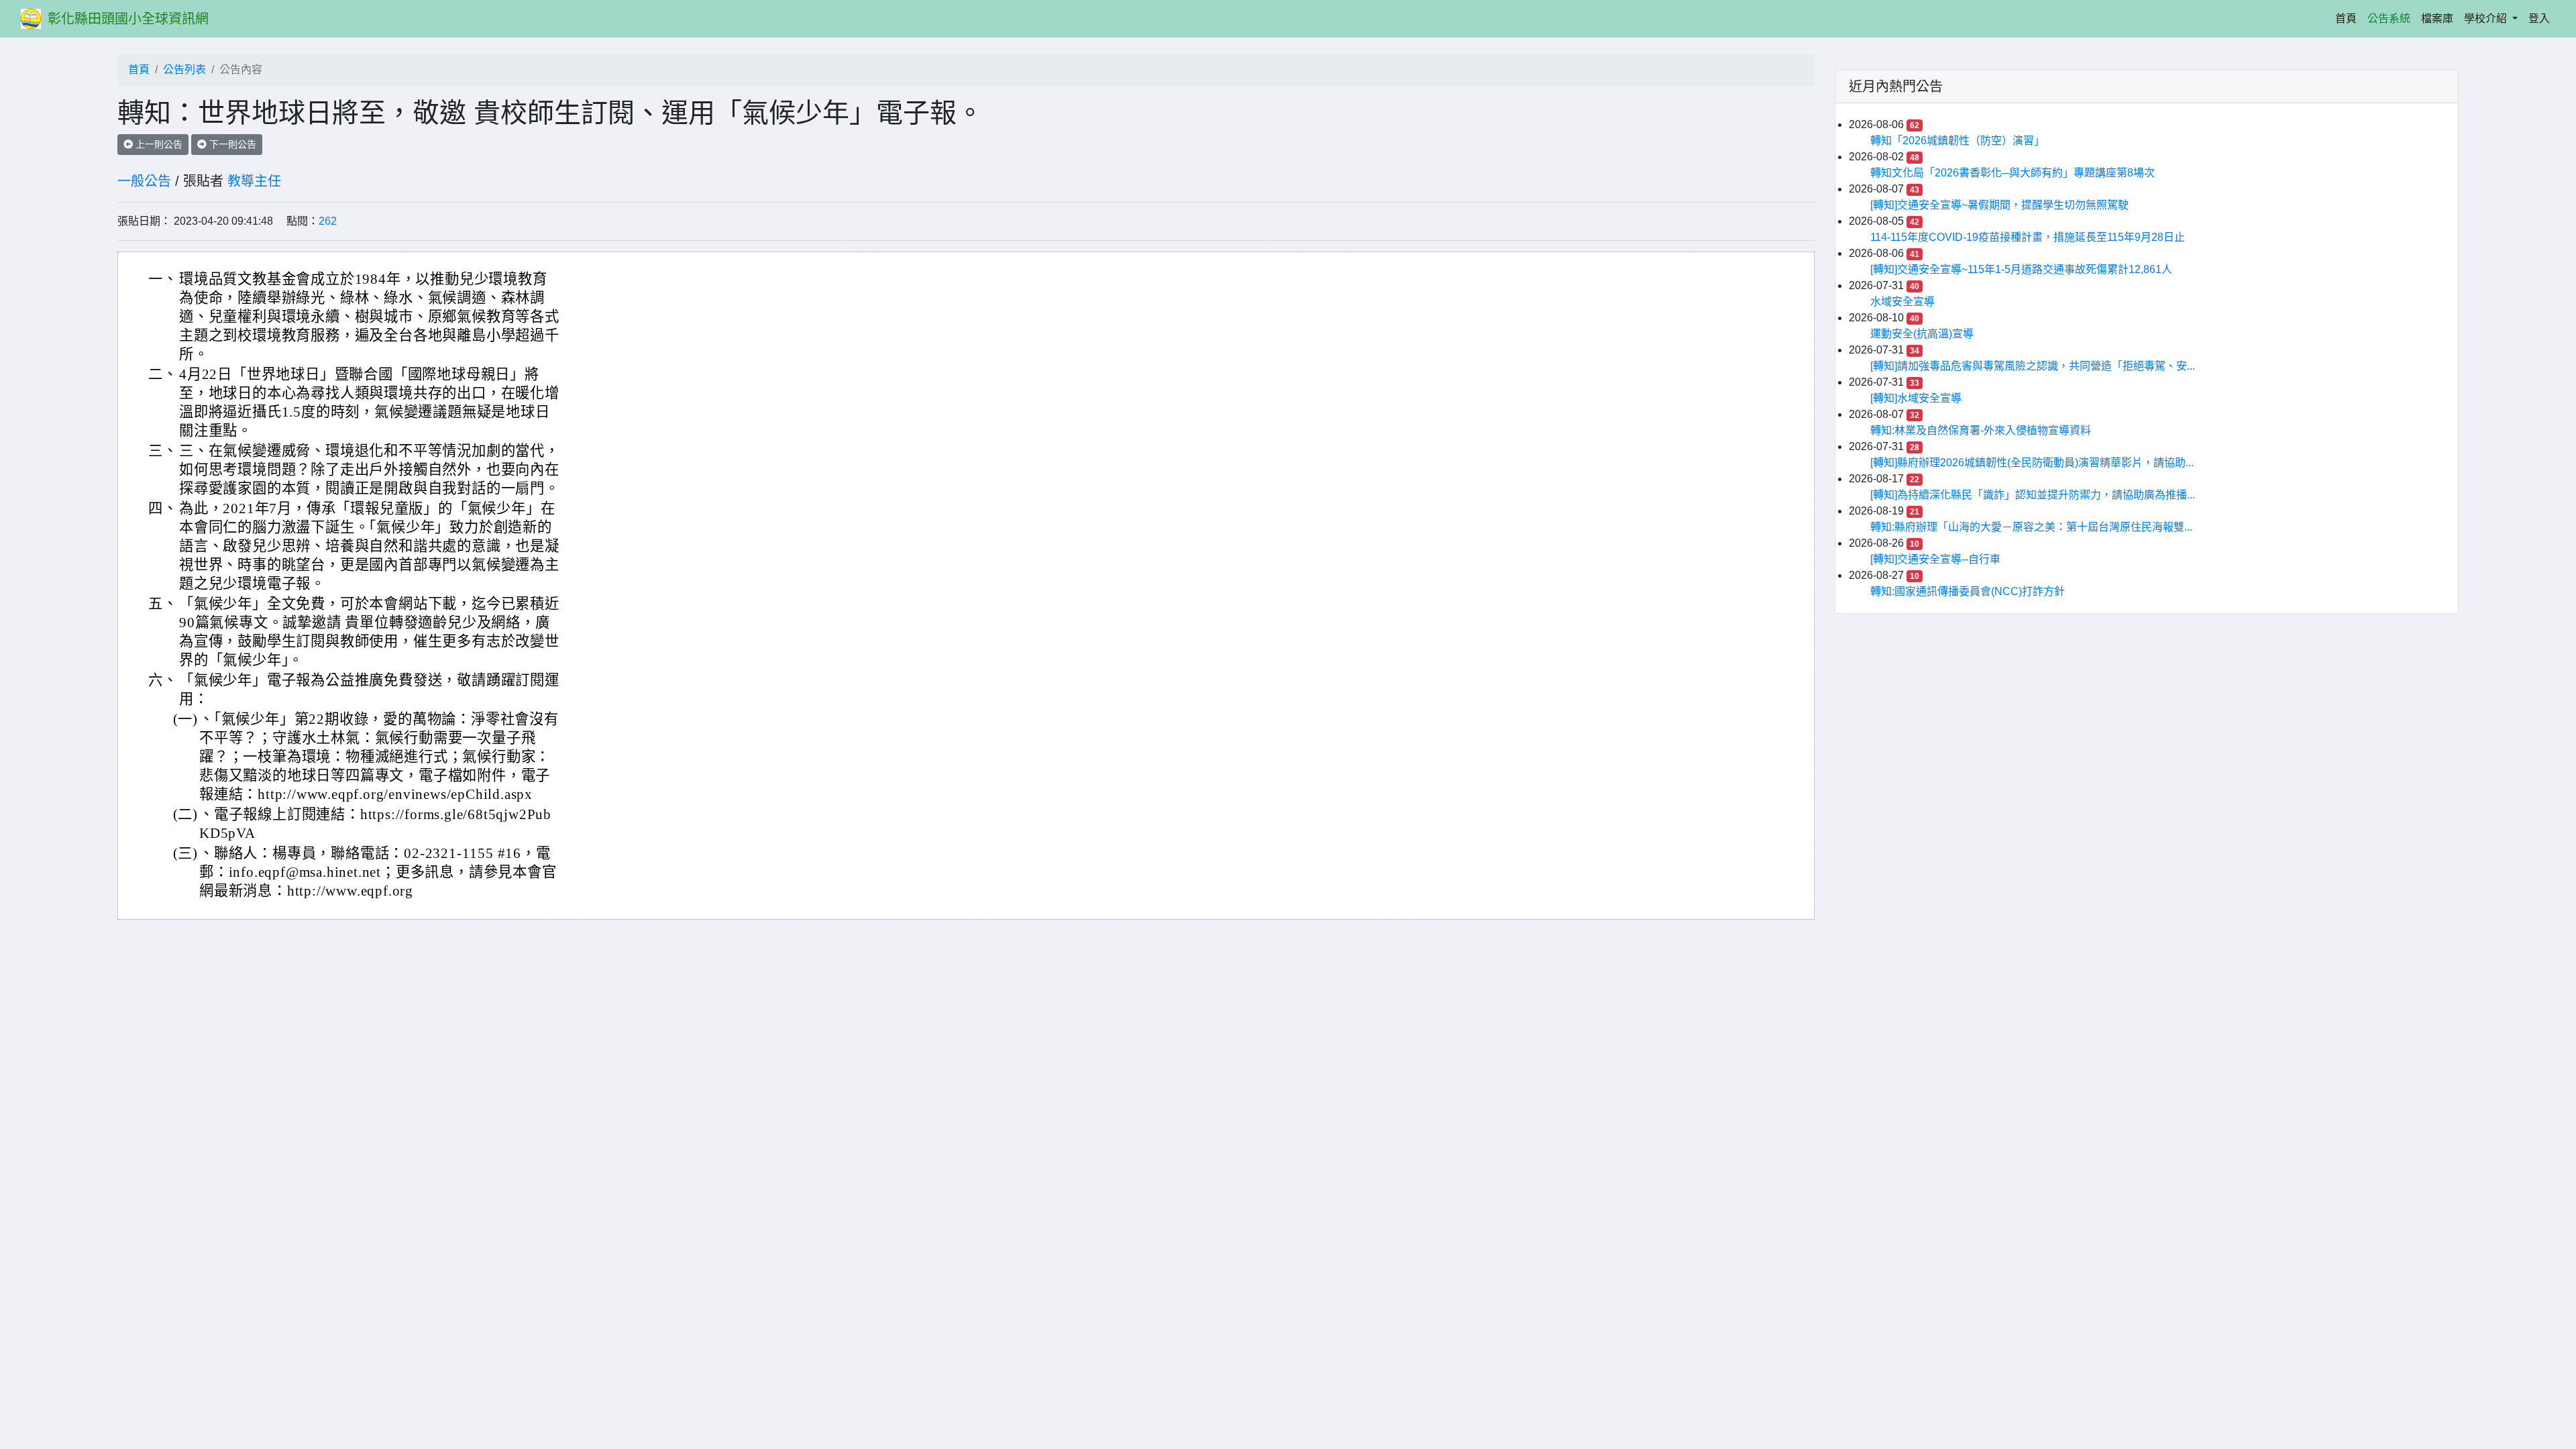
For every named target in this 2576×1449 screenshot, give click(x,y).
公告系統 (2389, 18)
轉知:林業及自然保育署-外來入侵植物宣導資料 (1981, 430)
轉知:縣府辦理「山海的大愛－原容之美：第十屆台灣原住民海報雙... (2031, 527)
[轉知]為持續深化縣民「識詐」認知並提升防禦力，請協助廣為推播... (2033, 495)
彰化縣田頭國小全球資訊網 (128, 19)
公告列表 (184, 69)
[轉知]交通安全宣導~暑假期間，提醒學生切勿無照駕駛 (1999, 205)
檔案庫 (2437, 18)
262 (328, 221)
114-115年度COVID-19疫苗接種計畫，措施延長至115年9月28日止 (2028, 237)
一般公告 (144, 181)
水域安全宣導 (1902, 302)
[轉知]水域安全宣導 (1916, 398)
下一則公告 (231, 144)
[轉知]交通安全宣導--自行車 (1935, 559)
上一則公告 (158, 144)
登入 (2539, 18)
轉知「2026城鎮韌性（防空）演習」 (1957, 141)
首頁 (2349, 18)
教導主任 (254, 181)
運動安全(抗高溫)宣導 (1922, 334)
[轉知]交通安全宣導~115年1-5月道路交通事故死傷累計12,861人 (2021, 269)
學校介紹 (2487, 18)
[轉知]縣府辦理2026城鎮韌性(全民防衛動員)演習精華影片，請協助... (2032, 463)
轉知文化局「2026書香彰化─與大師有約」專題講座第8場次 (2012, 173)
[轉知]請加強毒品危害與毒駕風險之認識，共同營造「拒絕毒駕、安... (2033, 366)
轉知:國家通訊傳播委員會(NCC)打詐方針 (1968, 591)
